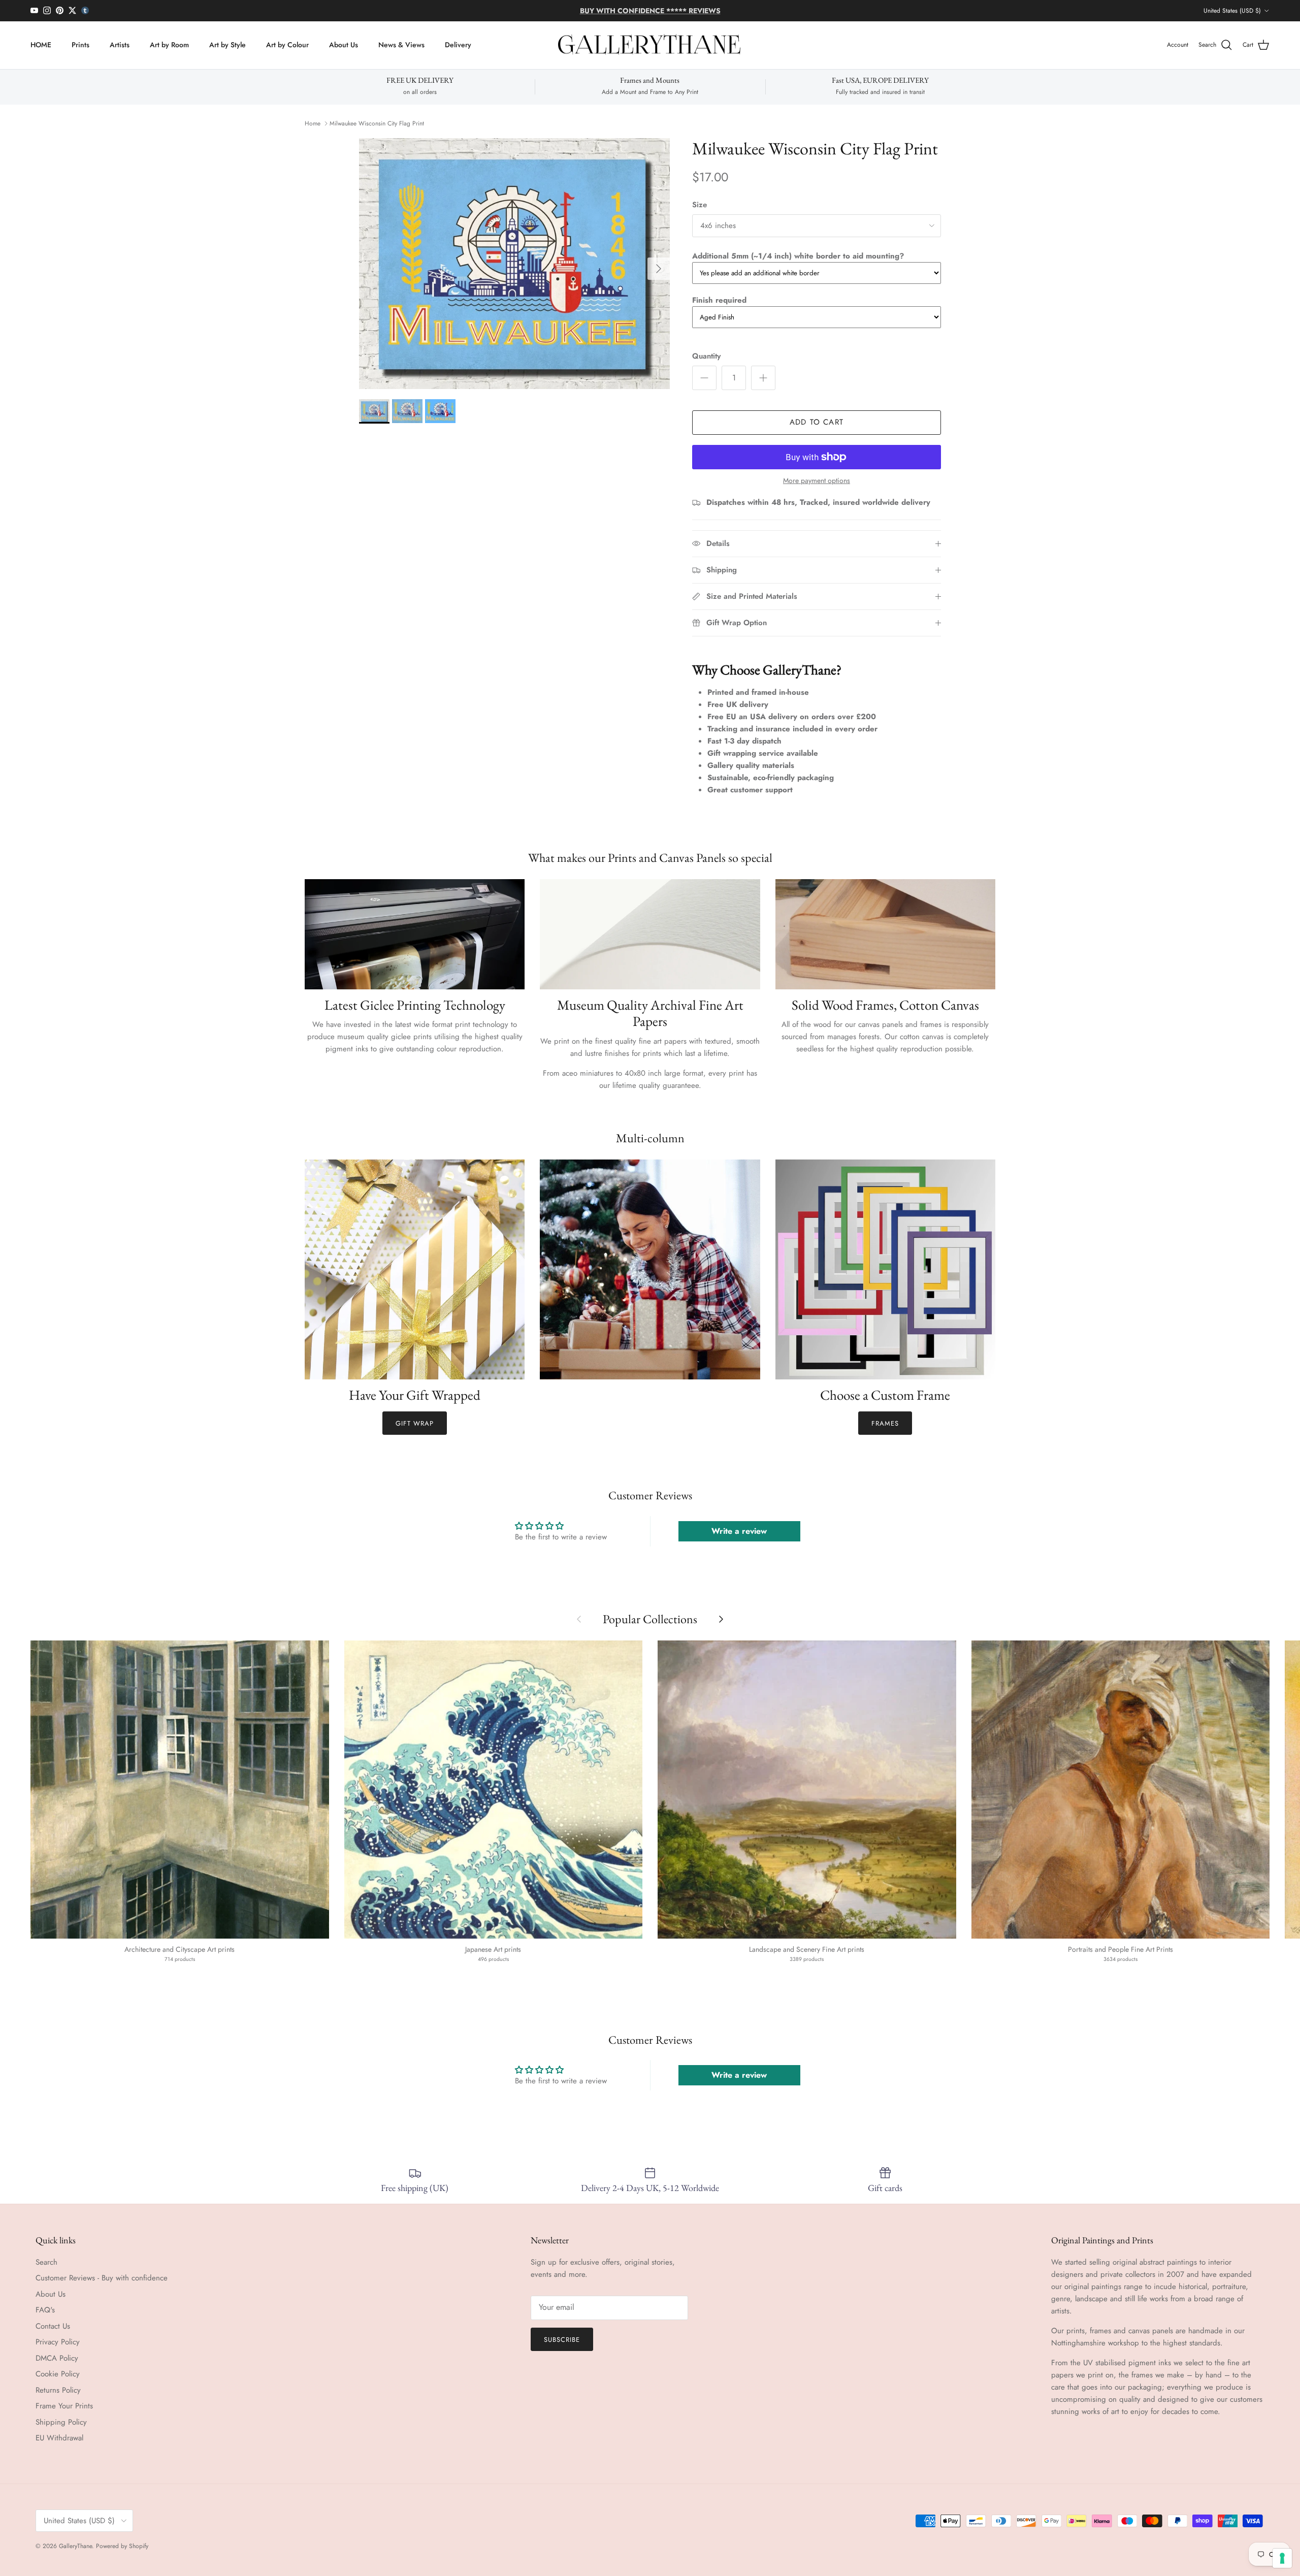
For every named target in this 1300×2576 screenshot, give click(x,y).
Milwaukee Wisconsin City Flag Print (377, 123)
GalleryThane (75, 2546)
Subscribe (562, 2340)
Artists (120, 45)
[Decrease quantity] (704, 378)
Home (313, 123)
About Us (344, 45)
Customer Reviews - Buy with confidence (102, 2278)
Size (700, 205)
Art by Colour (287, 45)
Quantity (706, 356)
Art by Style (227, 45)
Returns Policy (58, 2390)
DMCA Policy (57, 2358)
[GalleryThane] (650, 45)
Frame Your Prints (64, 2406)
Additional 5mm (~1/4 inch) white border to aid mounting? (798, 256)
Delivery (458, 45)
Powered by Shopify (122, 2546)
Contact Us (53, 2326)
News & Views (401, 45)
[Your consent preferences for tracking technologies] (1282, 2558)
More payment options (817, 481)
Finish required (719, 300)
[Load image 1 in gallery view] (514, 264)
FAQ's (45, 2310)
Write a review (739, 1531)
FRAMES (885, 1423)
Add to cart (817, 422)
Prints (80, 45)
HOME (41, 45)
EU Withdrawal (59, 2438)
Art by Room (169, 45)
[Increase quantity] (763, 378)
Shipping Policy (61, 2422)
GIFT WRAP (415, 1423)
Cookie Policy (58, 2374)
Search (46, 2262)
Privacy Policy (58, 2342)
